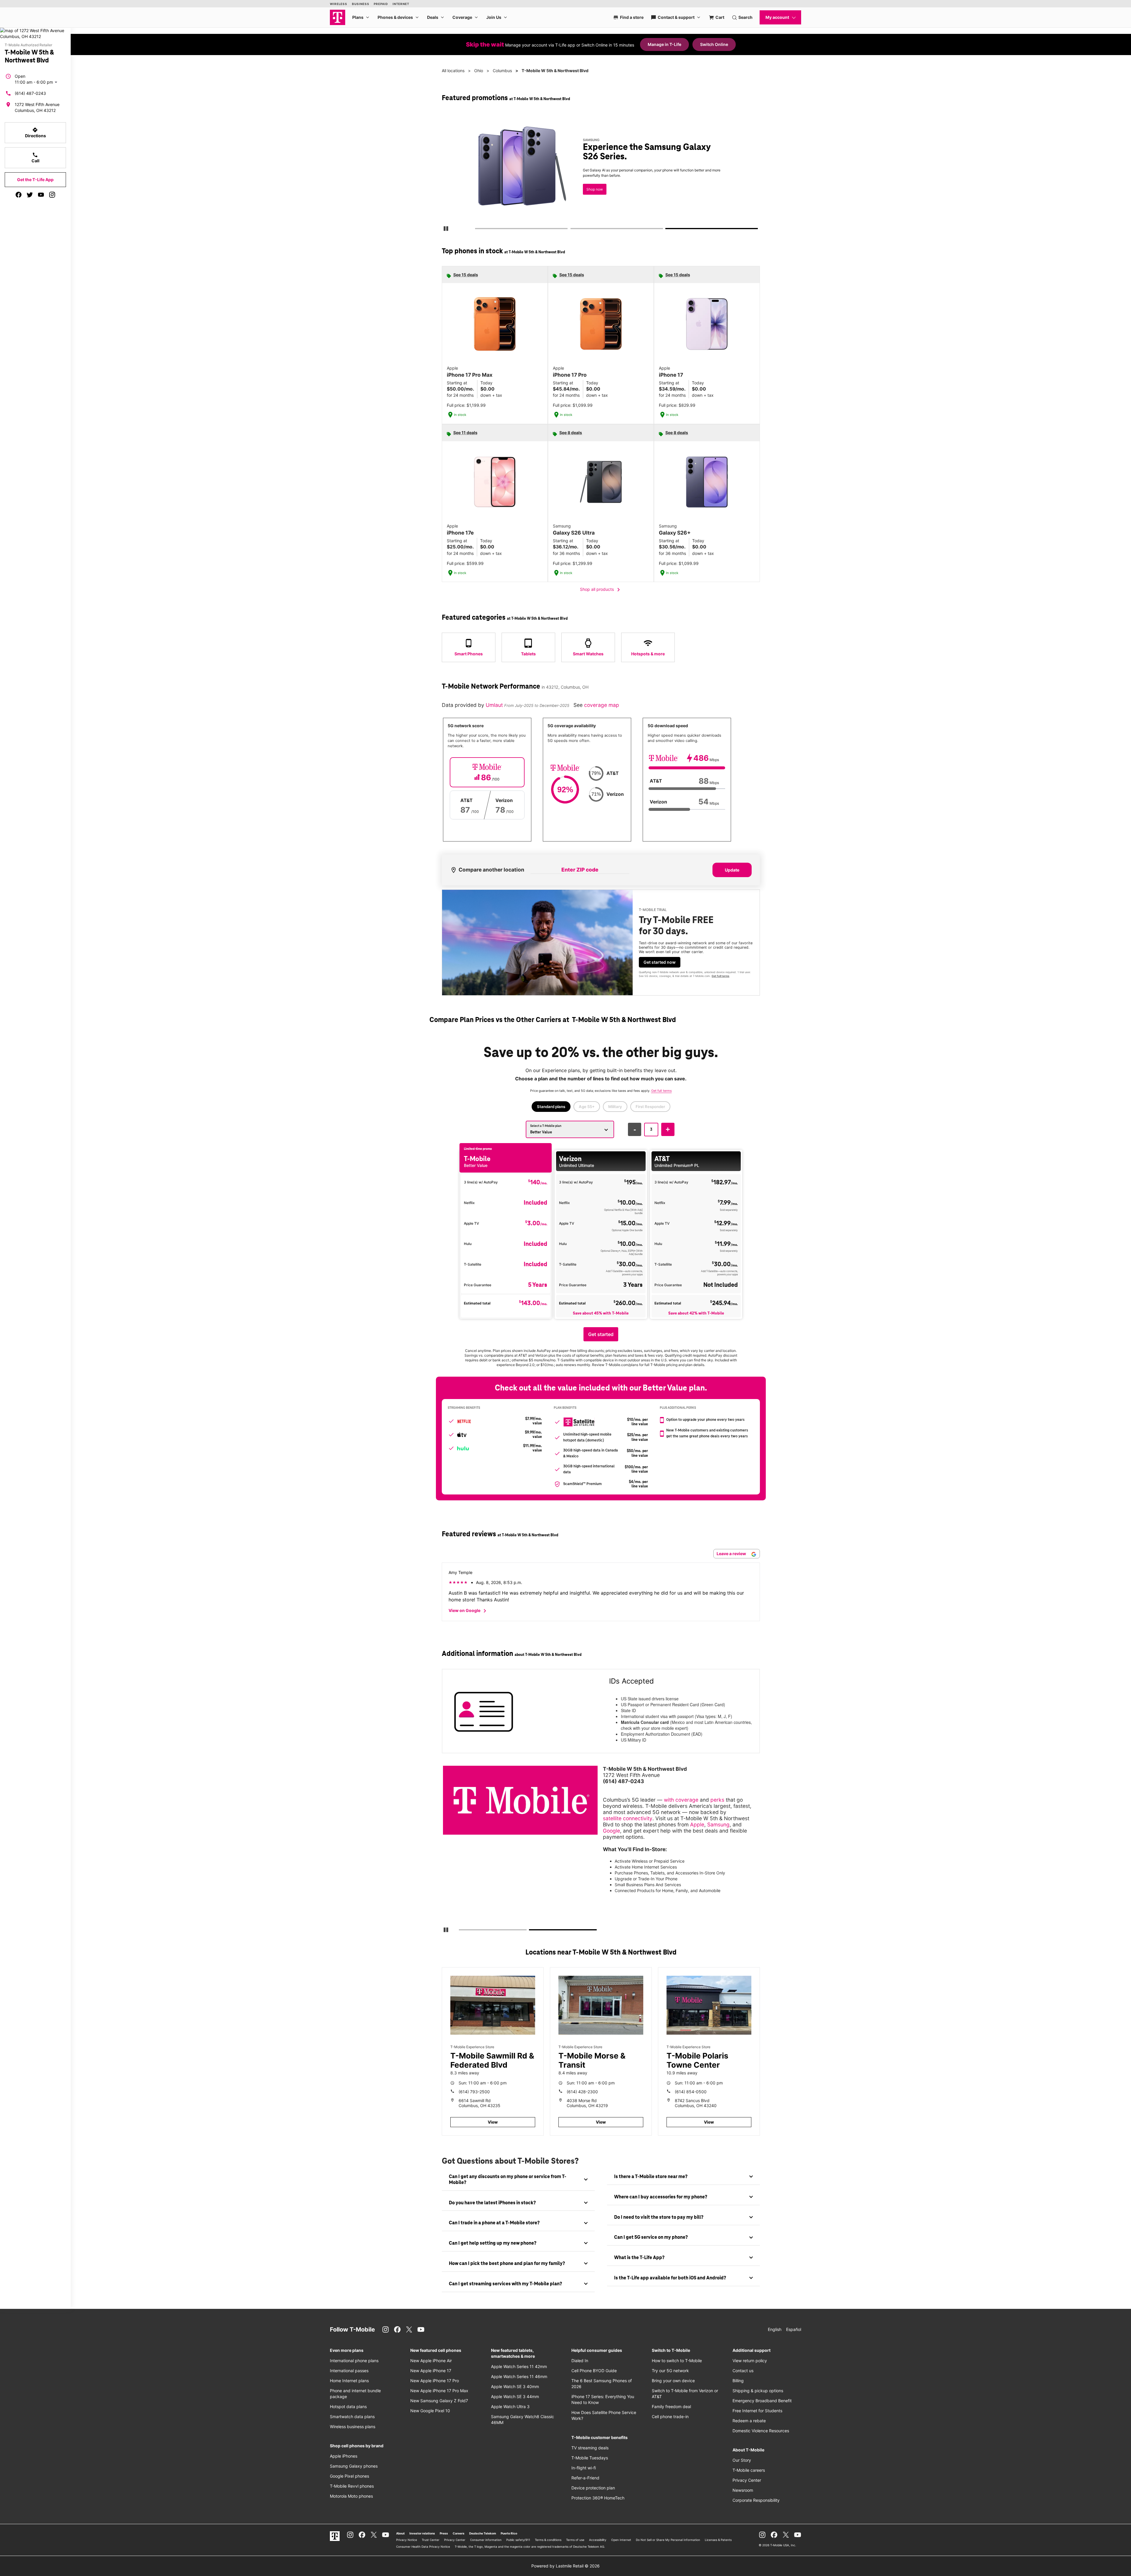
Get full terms (698, 196)
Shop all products (601, 590)
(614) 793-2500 (474, 2092)
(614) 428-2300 (582, 2092)
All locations (453, 71)
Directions (35, 133)
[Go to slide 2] (572, 230)
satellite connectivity (628, 1818)
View (493, 2122)
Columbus (502, 71)
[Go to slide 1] (477, 230)
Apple (697, 1824)
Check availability (602, 177)
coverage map (602, 705)
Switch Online (714, 44)
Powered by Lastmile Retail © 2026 (565, 2566)
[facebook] (19, 195)
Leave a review (732, 1554)
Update (732, 870)
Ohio (479, 71)
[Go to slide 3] (668, 230)
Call (35, 158)
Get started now (660, 962)
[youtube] (41, 195)
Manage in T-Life (664, 44)
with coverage (681, 1800)
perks (717, 1800)
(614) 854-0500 (691, 2092)
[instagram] (52, 195)
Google (611, 1831)
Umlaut (495, 705)
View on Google (468, 1611)
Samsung (718, 1824)
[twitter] (30, 195)
